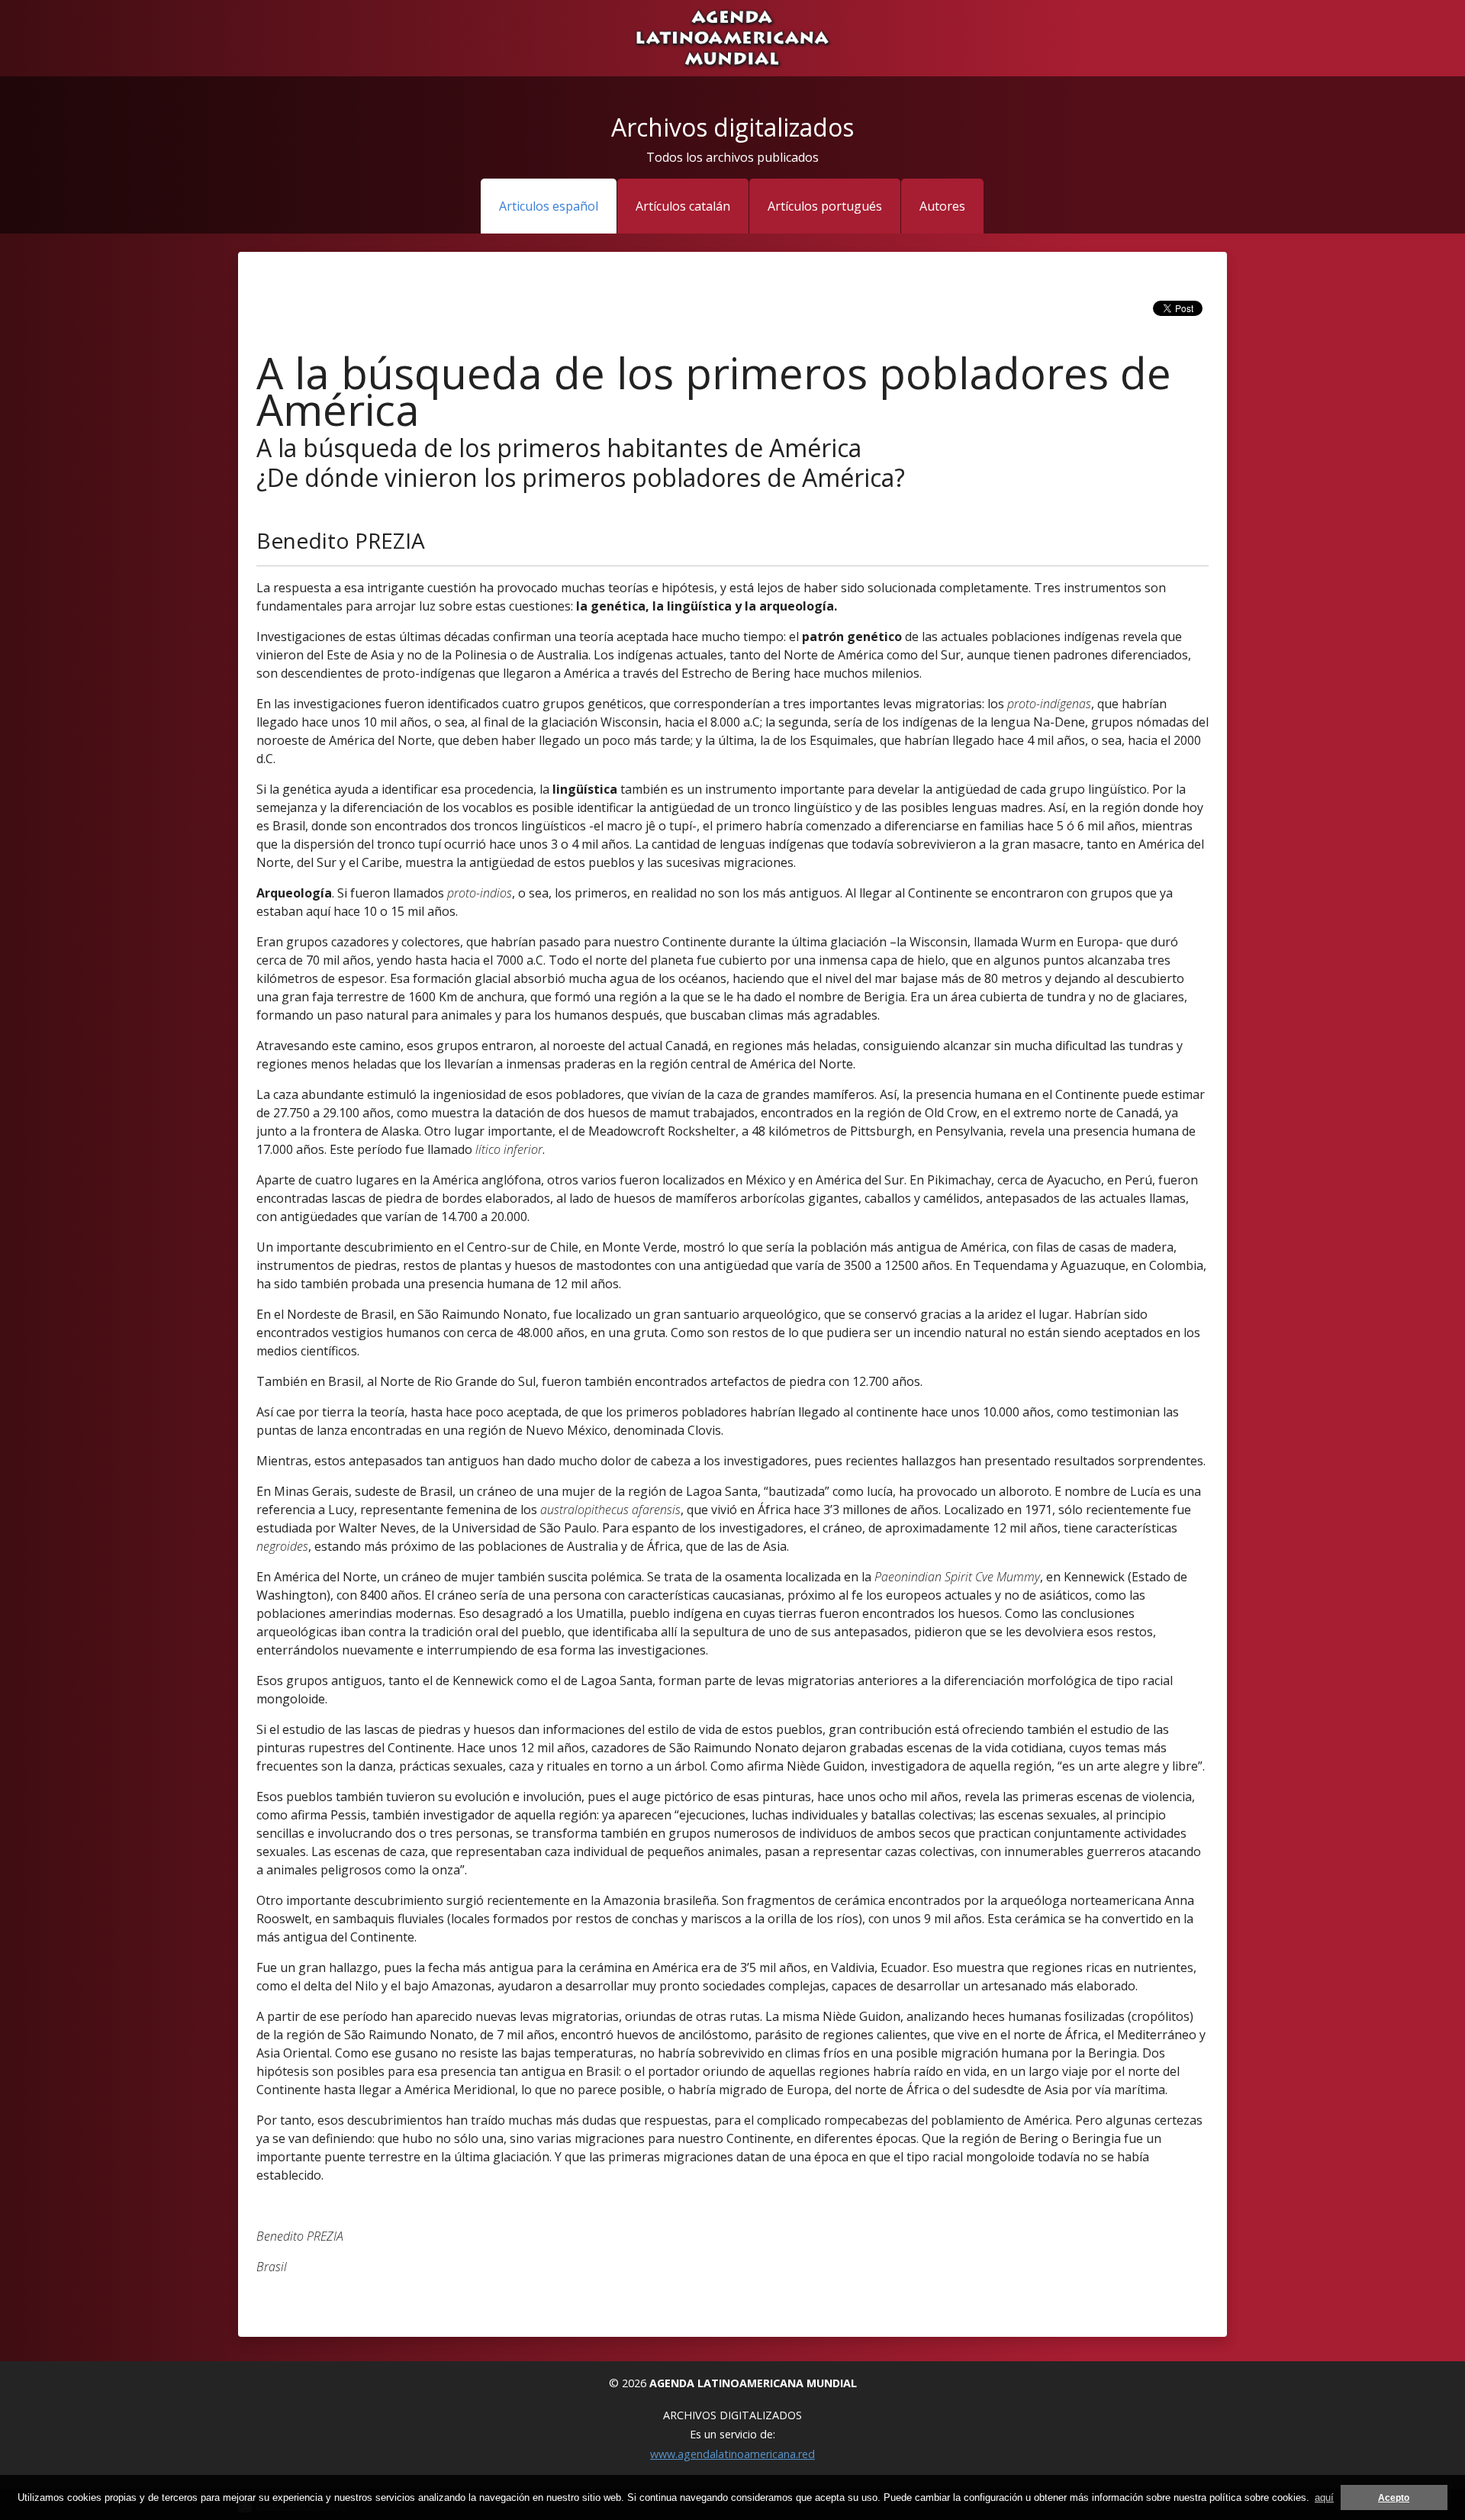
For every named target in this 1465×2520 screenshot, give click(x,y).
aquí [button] (1324, 2497)
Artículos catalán (683, 206)
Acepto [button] (1394, 2497)
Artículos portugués (825, 206)
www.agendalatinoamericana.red (732, 2454)
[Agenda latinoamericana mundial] (732, 37)
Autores (942, 206)
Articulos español (549, 206)
